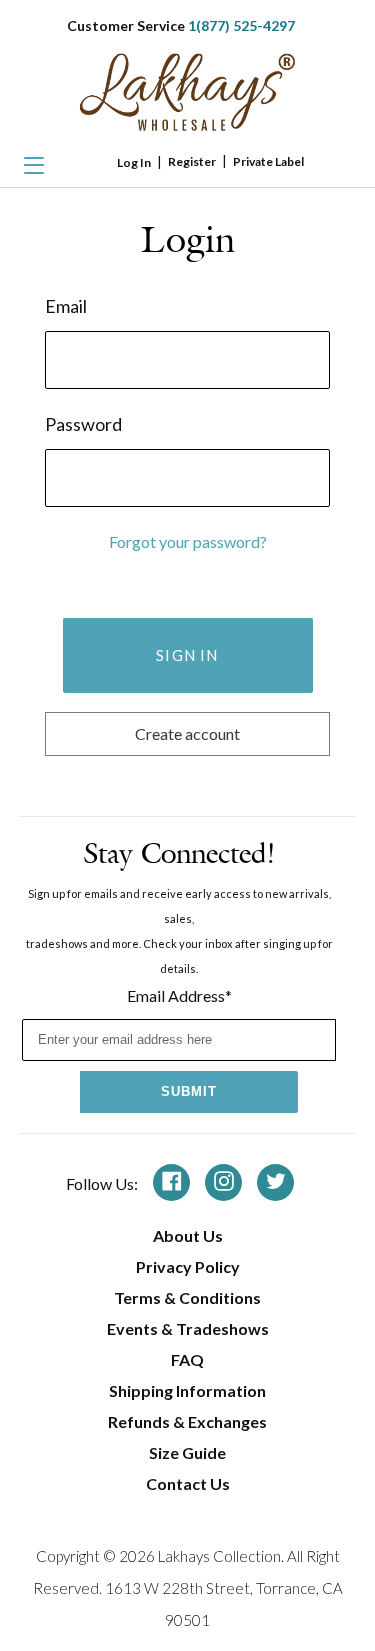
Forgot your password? (188, 541)
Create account (187, 733)
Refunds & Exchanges (187, 1421)
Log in (134, 162)
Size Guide (187, 1452)
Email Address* (179, 995)
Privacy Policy (188, 1266)
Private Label (268, 161)
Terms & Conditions (187, 1297)
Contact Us (188, 1483)
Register (192, 161)
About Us (188, 1235)
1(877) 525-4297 (241, 25)
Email (66, 306)
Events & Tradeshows (188, 1328)
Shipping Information (187, 1390)
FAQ (187, 1359)
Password (83, 424)
